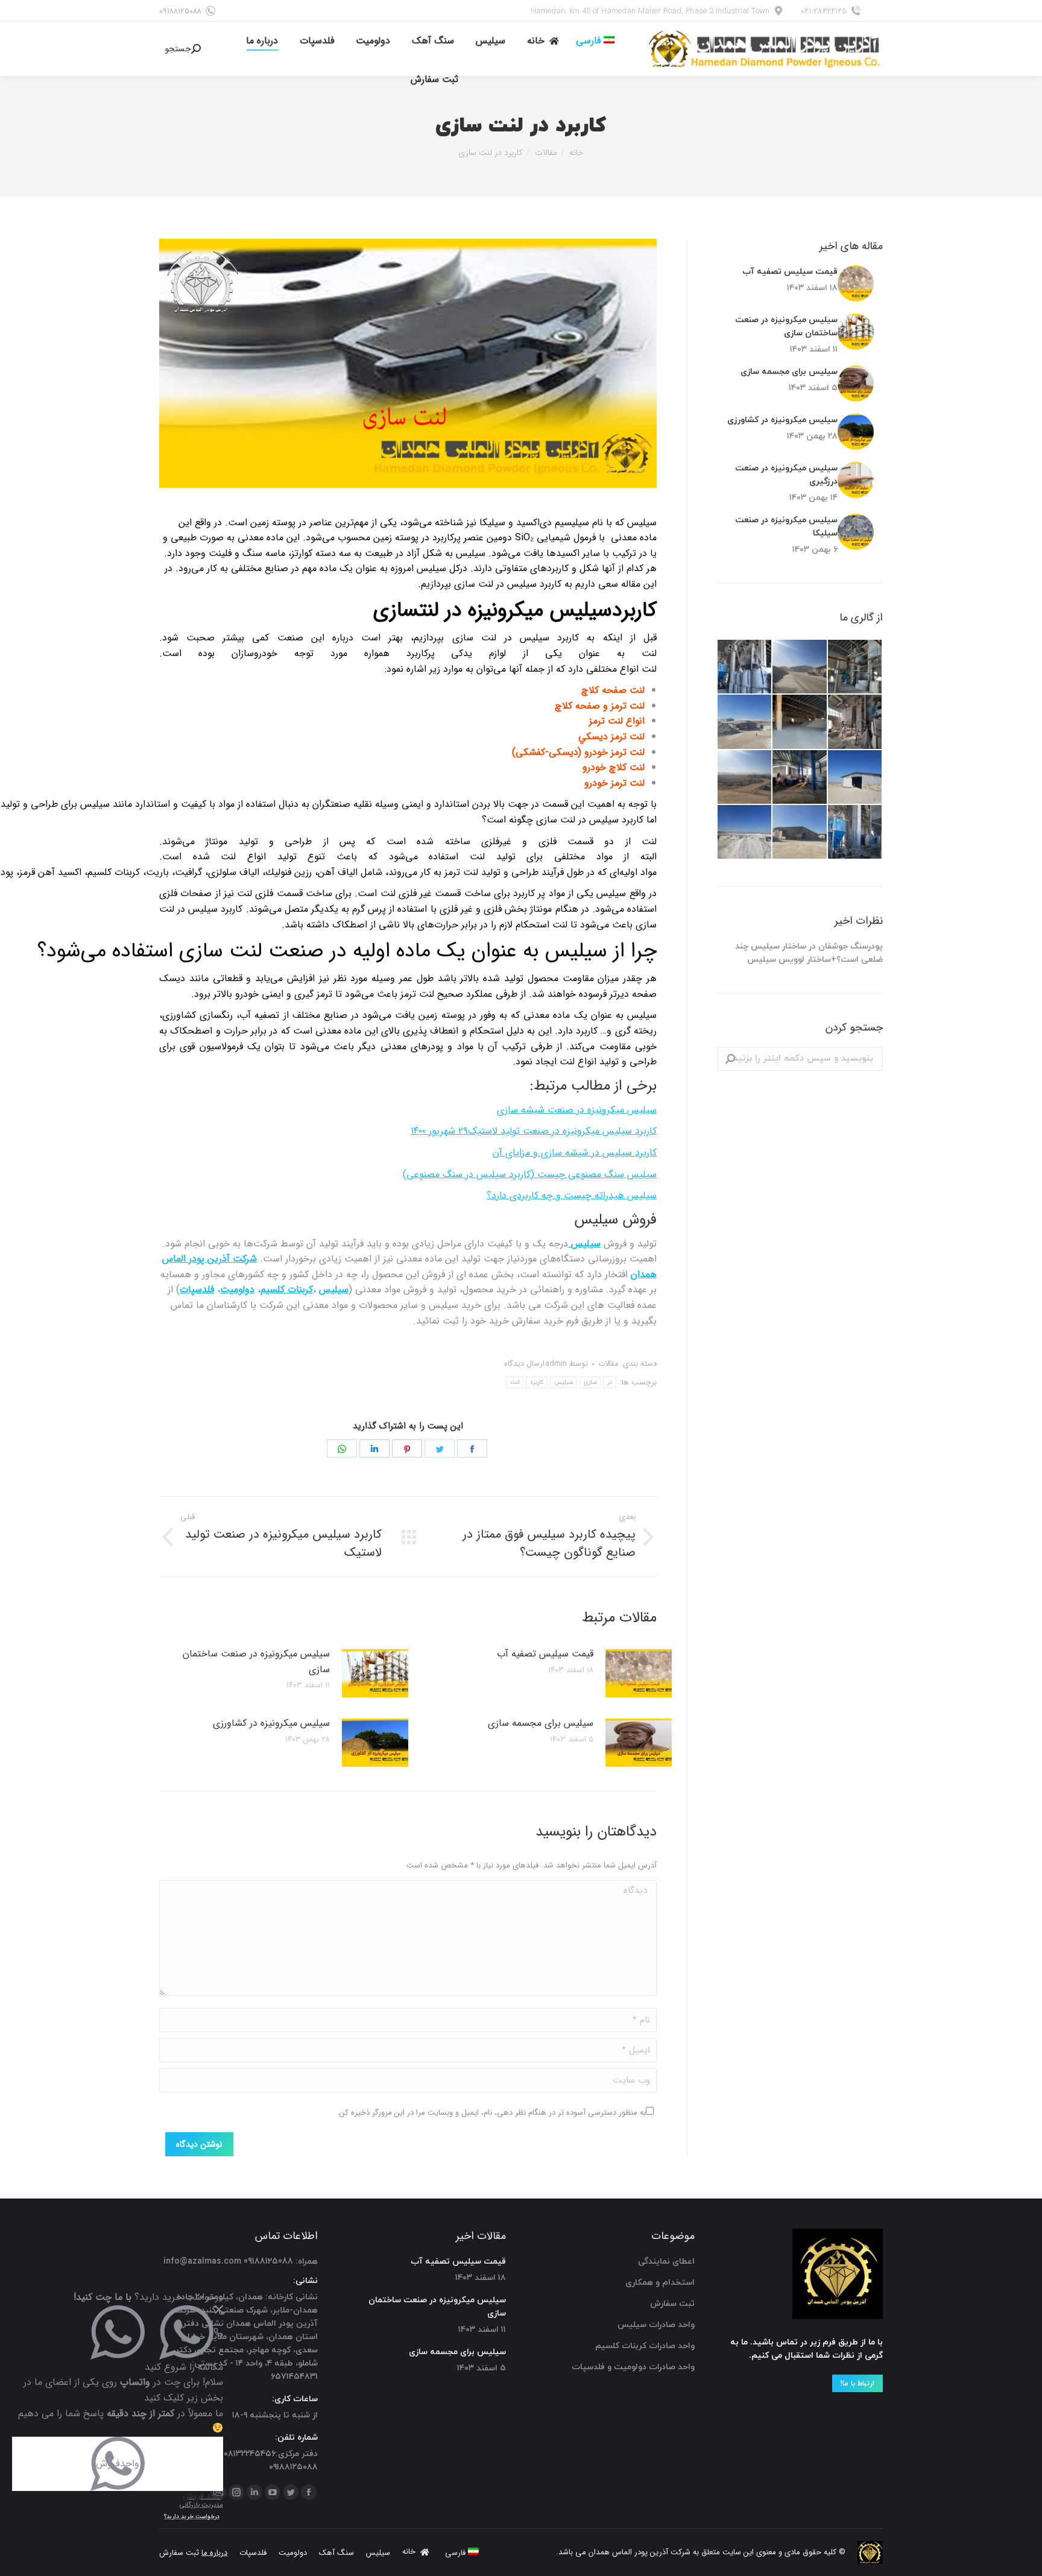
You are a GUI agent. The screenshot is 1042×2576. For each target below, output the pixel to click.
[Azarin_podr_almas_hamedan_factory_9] (855, 667)
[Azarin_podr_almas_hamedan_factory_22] (800, 778)
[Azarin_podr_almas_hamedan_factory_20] (855, 778)
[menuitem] (595, 41)
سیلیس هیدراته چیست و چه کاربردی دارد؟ (572, 1195)
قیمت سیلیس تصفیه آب (545, 1654)
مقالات (608, 1364)
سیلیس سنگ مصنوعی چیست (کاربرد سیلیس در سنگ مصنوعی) (530, 1174)
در (610, 1382)
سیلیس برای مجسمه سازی (541, 1723)
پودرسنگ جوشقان (851, 946)
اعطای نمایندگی (666, 2262)
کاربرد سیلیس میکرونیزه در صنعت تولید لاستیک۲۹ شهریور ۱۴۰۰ (534, 1131)
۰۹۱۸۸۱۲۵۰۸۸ (180, 11)
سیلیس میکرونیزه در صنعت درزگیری (786, 475)
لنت (515, 1382)
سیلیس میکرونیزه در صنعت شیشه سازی (577, 1110)
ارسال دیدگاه (524, 1364)
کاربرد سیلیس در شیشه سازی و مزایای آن (575, 1153)
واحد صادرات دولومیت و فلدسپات (633, 2367)
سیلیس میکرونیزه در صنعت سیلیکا (786, 527)
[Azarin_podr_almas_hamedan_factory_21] (800, 722)
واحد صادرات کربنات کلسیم (645, 2346)
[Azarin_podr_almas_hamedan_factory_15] (745, 722)
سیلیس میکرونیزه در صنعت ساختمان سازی (256, 1662)
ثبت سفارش (672, 2304)
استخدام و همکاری (660, 2283)
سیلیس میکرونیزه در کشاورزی (271, 1723)
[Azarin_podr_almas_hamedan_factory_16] (745, 778)
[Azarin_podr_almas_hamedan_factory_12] (800, 832)
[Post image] (639, 1673)
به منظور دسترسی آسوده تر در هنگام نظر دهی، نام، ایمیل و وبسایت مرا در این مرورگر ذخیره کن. (491, 2113)
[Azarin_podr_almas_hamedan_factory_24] (855, 832)
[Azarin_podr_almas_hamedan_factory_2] (745, 667)
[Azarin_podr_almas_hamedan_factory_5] (855, 722)
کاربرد (537, 1382)
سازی (590, 1382)
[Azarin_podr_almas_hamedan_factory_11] (745, 832)
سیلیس (564, 1382)
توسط (567, 1364)
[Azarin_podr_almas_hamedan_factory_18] (800, 667)
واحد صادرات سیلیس (656, 2325)
